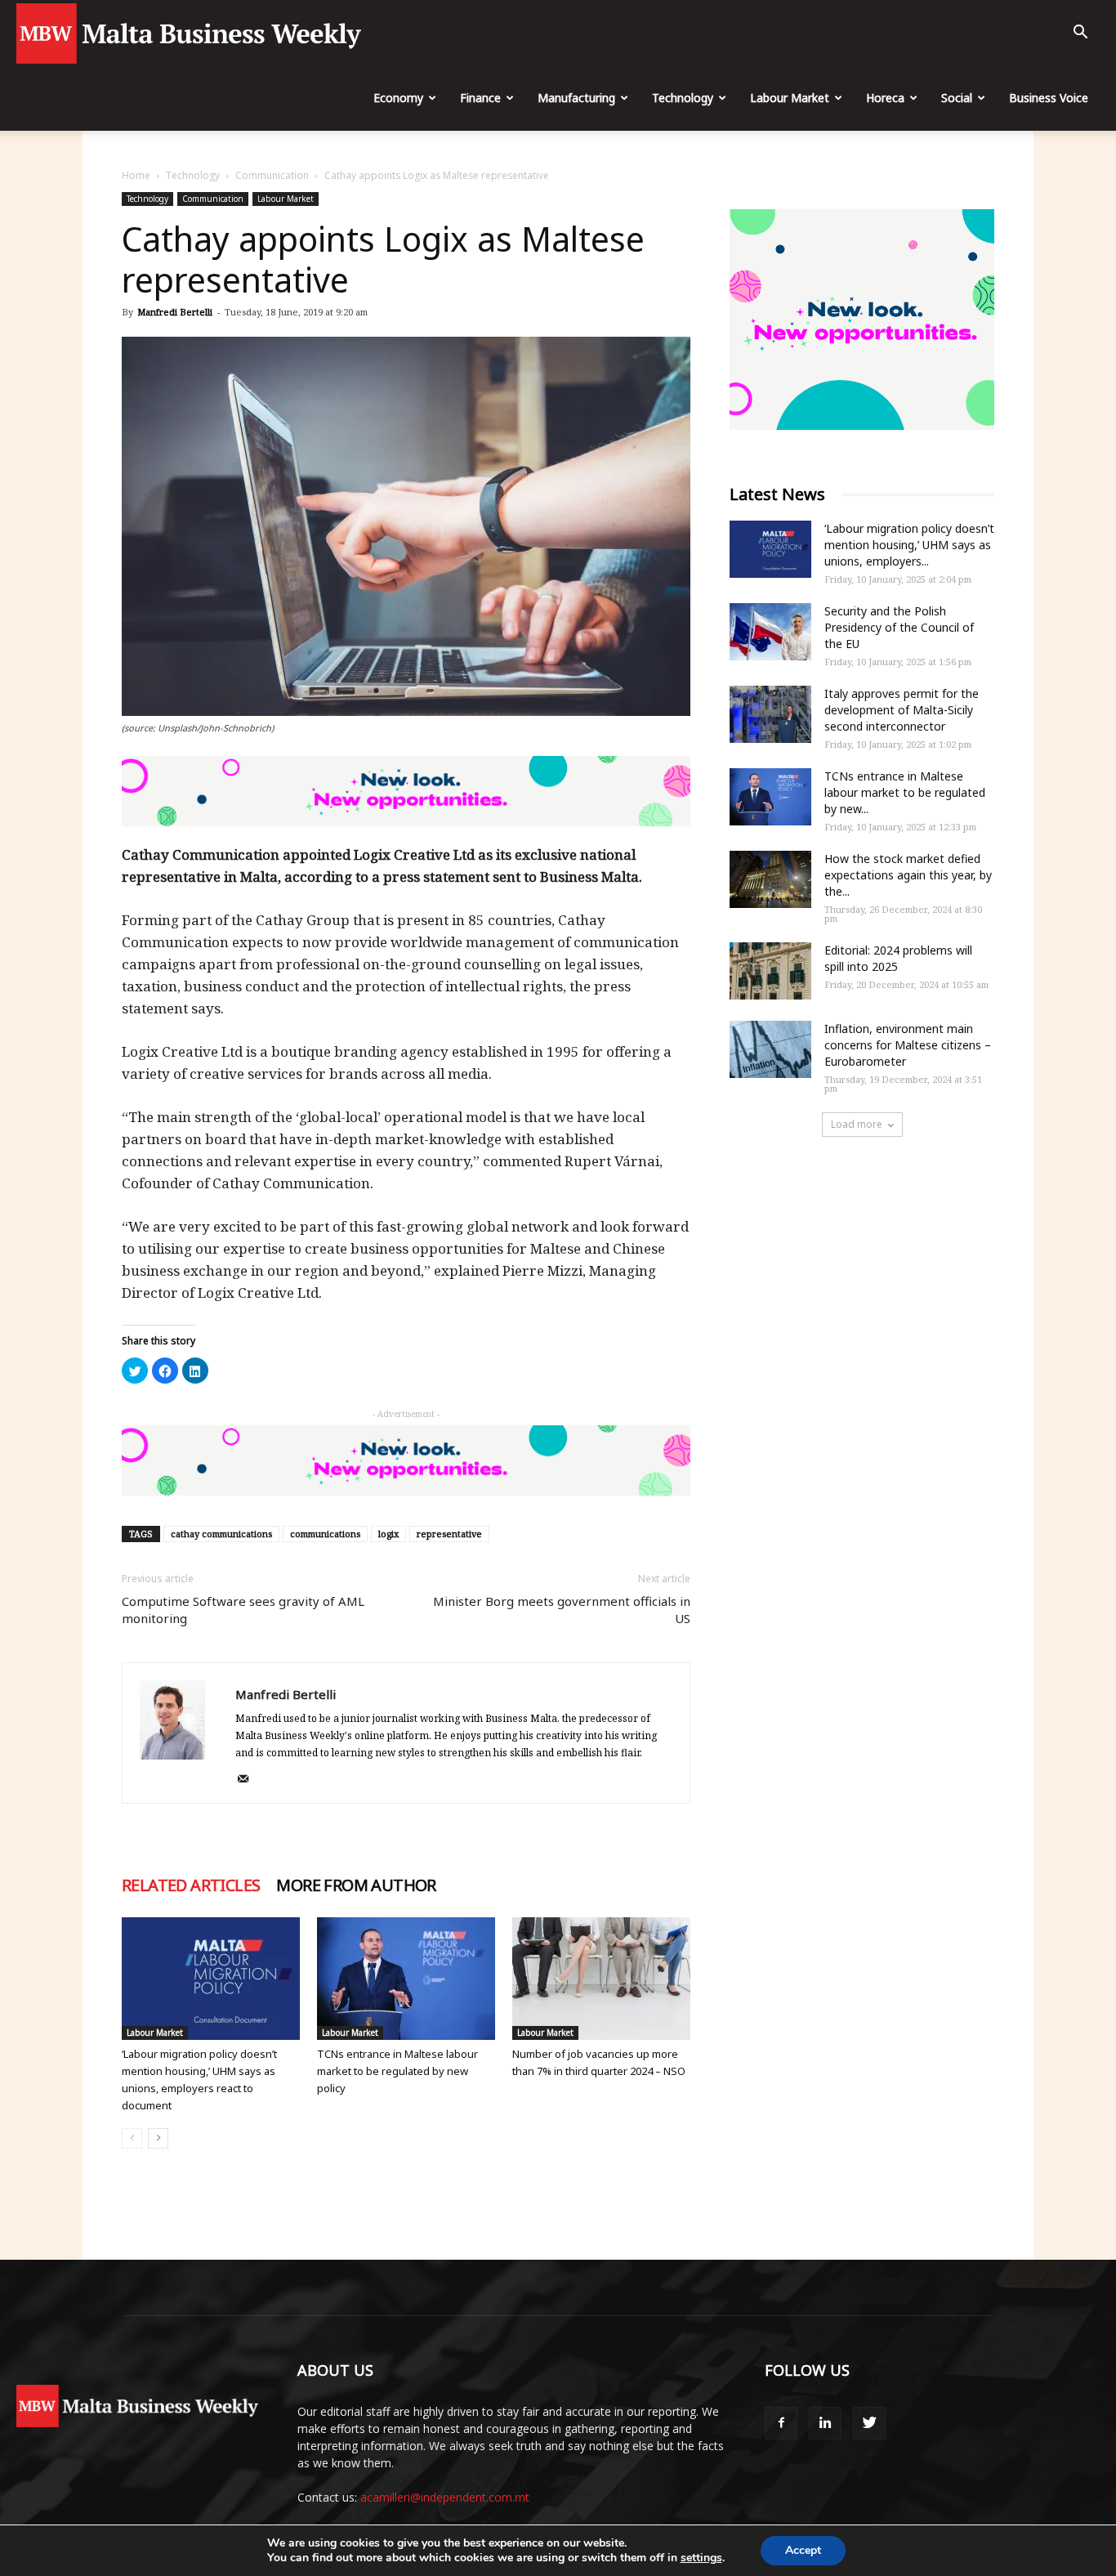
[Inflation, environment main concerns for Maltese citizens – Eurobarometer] (770, 1049)
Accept (803, 2550)
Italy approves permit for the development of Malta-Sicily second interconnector (902, 710)
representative (449, 1534)
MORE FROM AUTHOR (356, 1885)
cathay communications (221, 1534)
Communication (272, 175)
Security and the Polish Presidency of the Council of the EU (899, 627)
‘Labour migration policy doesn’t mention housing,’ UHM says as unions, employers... (909, 545)
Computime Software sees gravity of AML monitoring (243, 1610)
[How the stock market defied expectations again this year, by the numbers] (770, 879)
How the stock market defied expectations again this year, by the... (908, 875)
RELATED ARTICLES (191, 1885)
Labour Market (790, 98)
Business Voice (1049, 98)
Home (136, 175)
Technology (683, 98)
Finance (480, 98)
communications (325, 1534)
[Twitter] (869, 2423)
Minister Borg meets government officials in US (562, 1610)
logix (388, 1534)
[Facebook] (781, 2423)
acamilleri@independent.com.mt (445, 2497)
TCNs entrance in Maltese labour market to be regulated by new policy (397, 2071)
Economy (398, 98)
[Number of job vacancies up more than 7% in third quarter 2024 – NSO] (601, 1979)
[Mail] (249, 1780)
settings (701, 2558)
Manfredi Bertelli (175, 312)
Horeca (885, 98)
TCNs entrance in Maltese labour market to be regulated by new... (905, 792)
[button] (1080, 34)
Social (957, 98)
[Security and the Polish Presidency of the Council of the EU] (770, 632)
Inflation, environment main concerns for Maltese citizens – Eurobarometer (908, 1045)
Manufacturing (576, 98)
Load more (857, 1124)
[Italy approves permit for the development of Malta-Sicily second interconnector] (770, 714)
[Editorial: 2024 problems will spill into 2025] (770, 971)
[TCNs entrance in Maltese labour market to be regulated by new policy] (406, 1979)
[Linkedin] (825, 2423)
